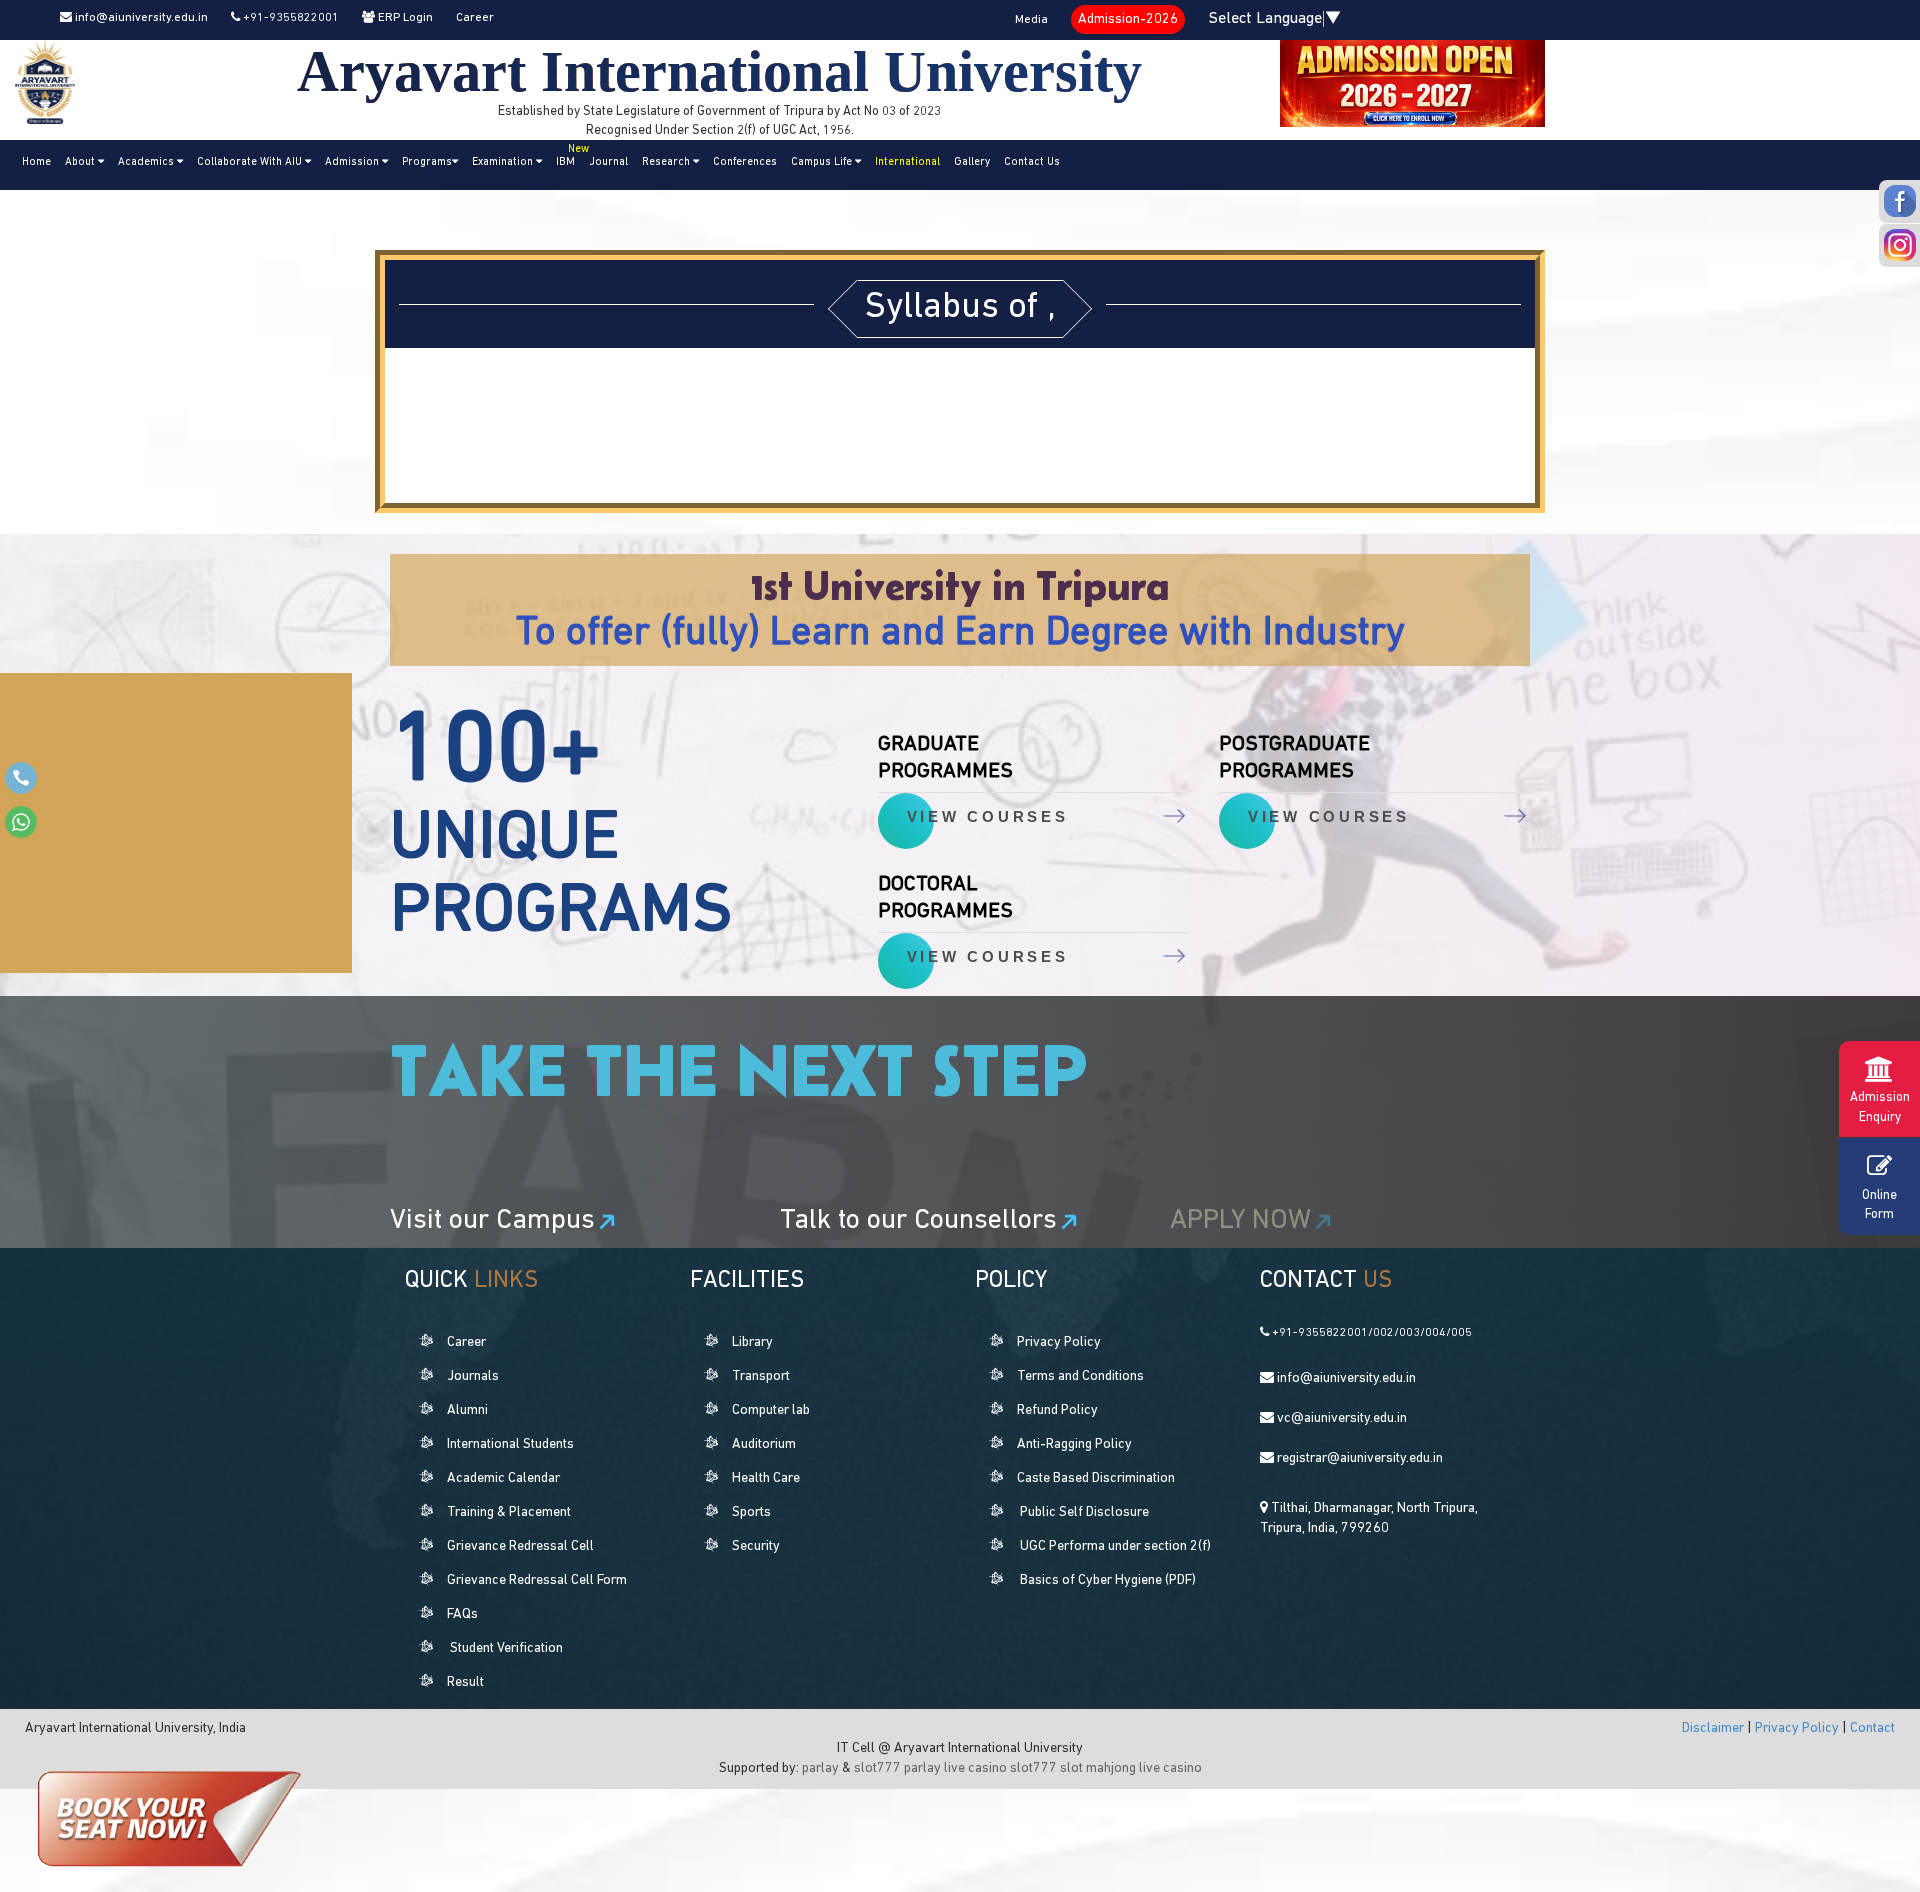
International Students (510, 1444)
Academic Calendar (503, 1478)
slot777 (877, 1768)
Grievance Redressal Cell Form (537, 1580)
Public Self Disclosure (1084, 1512)
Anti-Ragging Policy (1074, 1444)
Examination (504, 162)
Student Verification (506, 1648)
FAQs (462, 1614)
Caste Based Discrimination (1096, 1478)
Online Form (1879, 1205)
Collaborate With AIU (251, 162)
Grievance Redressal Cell (520, 1546)
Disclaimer (1714, 1728)
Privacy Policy (1059, 1342)
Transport (761, 1376)
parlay (820, 1768)
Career (475, 18)
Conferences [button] (745, 162)
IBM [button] (569, 156)
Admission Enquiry (1880, 1107)
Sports (751, 1512)
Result (465, 1682)
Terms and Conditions (1080, 1376)
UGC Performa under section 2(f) (1115, 1546)
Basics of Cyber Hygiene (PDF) (1108, 1580)
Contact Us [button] (1032, 162)
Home (36, 162)
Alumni (467, 1410)
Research (667, 162)
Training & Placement (509, 1512)
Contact (1872, 1728)
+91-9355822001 (289, 18)
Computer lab (771, 1410)
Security (756, 1546)
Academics (147, 162)
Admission (353, 162)
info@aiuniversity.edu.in (140, 18)
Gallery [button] (972, 162)
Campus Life (823, 162)
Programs (427, 162)
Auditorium (764, 1444)
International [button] (907, 162)
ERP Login (404, 18)
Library (752, 1342)
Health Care (766, 1478)
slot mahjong (1098, 1768)
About (81, 162)
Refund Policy (1057, 1410)
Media (1031, 20)
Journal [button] (608, 162)
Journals (473, 1376)
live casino (975, 1768)
